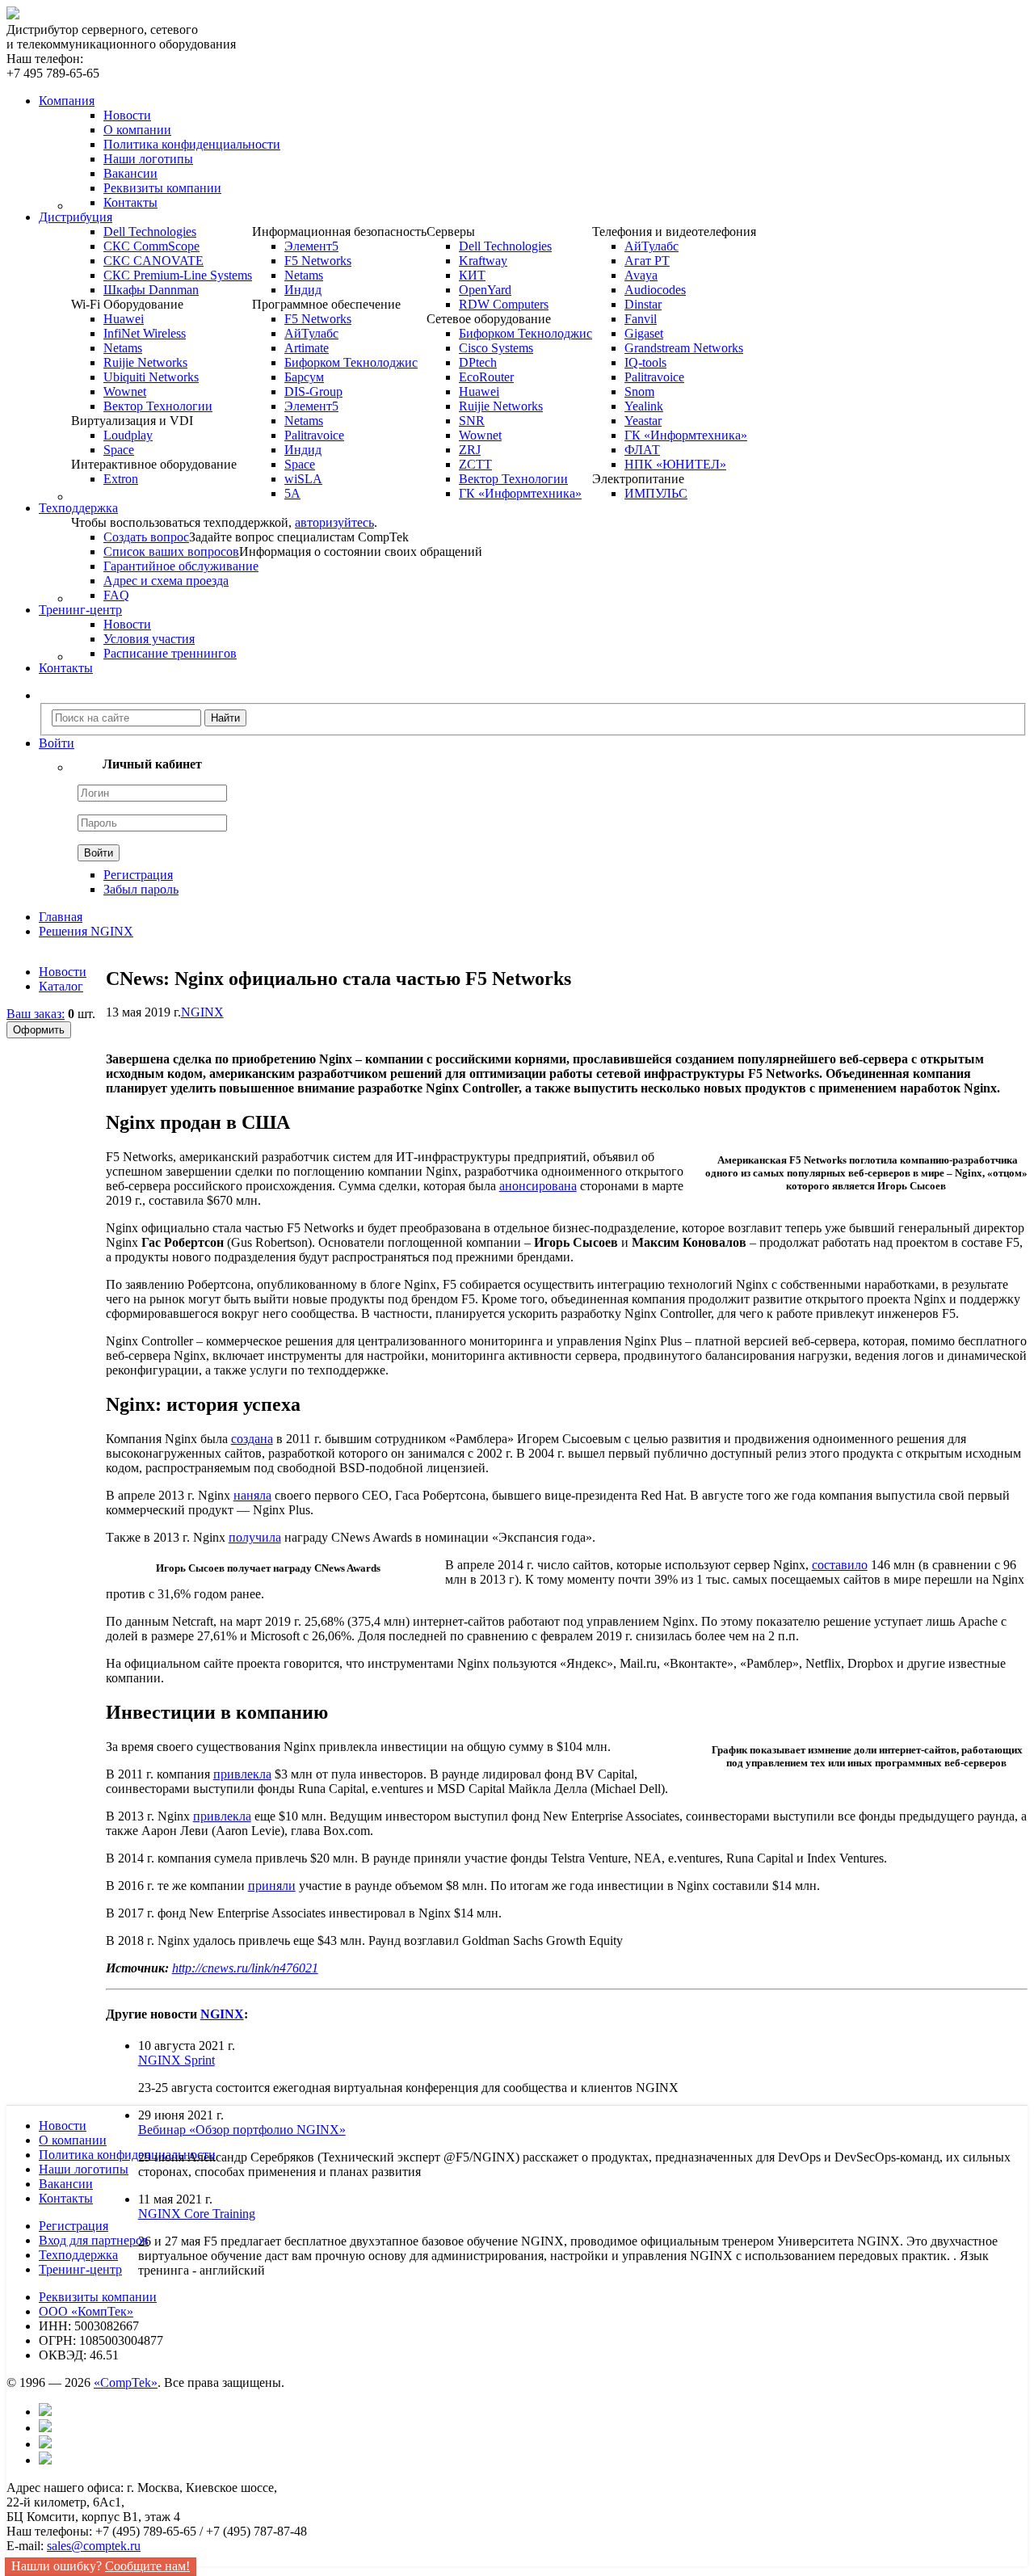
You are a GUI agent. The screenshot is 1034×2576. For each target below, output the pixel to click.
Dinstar (643, 304)
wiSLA (303, 479)
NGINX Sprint (177, 2060)
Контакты (130, 202)
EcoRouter (486, 377)
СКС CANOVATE (153, 261)
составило (840, 1565)
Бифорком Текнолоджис (351, 362)
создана (252, 1439)
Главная (61, 917)
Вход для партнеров (94, 2240)
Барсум (304, 377)
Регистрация (138, 875)
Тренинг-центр (80, 2269)
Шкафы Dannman (151, 290)
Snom (639, 391)
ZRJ (470, 450)
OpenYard (485, 290)
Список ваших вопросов (171, 551)
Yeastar (643, 421)
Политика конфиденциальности (192, 144)
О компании (137, 130)
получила (255, 1537)
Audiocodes (655, 290)
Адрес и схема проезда (166, 581)
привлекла (242, 1774)
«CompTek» (126, 2382)
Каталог (61, 986)
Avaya (641, 275)
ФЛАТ (642, 450)
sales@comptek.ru (94, 2546)
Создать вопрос (146, 537)
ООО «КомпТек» (86, 2311)
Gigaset (644, 333)
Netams (123, 348)
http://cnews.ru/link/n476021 (245, 1968)
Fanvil (641, 319)
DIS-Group (313, 391)
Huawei (124, 319)
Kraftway (483, 261)
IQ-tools (645, 362)
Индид (303, 290)
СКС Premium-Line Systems (178, 275)
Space (119, 450)
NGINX (202, 1012)
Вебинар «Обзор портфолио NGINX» (242, 2130)
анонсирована (538, 1186)
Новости (127, 115)
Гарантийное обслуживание (181, 566)
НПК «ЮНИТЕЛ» (675, 464)
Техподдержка (78, 2255)
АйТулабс (311, 333)
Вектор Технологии (158, 406)
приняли (272, 1886)
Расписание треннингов (170, 653)
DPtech (478, 362)
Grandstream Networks (684, 348)
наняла (252, 1495)
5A (292, 493)
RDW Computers (504, 304)
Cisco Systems (496, 348)
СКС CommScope (151, 246)
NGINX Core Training (197, 2214)
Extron (121, 479)
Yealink (644, 406)
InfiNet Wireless (145, 333)
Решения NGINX (86, 931)
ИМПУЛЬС (656, 493)
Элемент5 (311, 246)
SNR (472, 421)
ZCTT (475, 464)
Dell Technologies (150, 232)
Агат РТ (647, 261)
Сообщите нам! (147, 2566)
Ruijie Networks (145, 362)
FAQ (116, 595)
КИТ (472, 275)
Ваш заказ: (36, 1014)
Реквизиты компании (162, 188)
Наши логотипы (148, 159)
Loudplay (128, 435)
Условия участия (149, 639)
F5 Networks (318, 261)
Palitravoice (314, 435)
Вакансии (130, 173)
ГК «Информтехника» (520, 493)
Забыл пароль (141, 889)
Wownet (125, 391)
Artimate (307, 348)
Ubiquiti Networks (151, 377)
